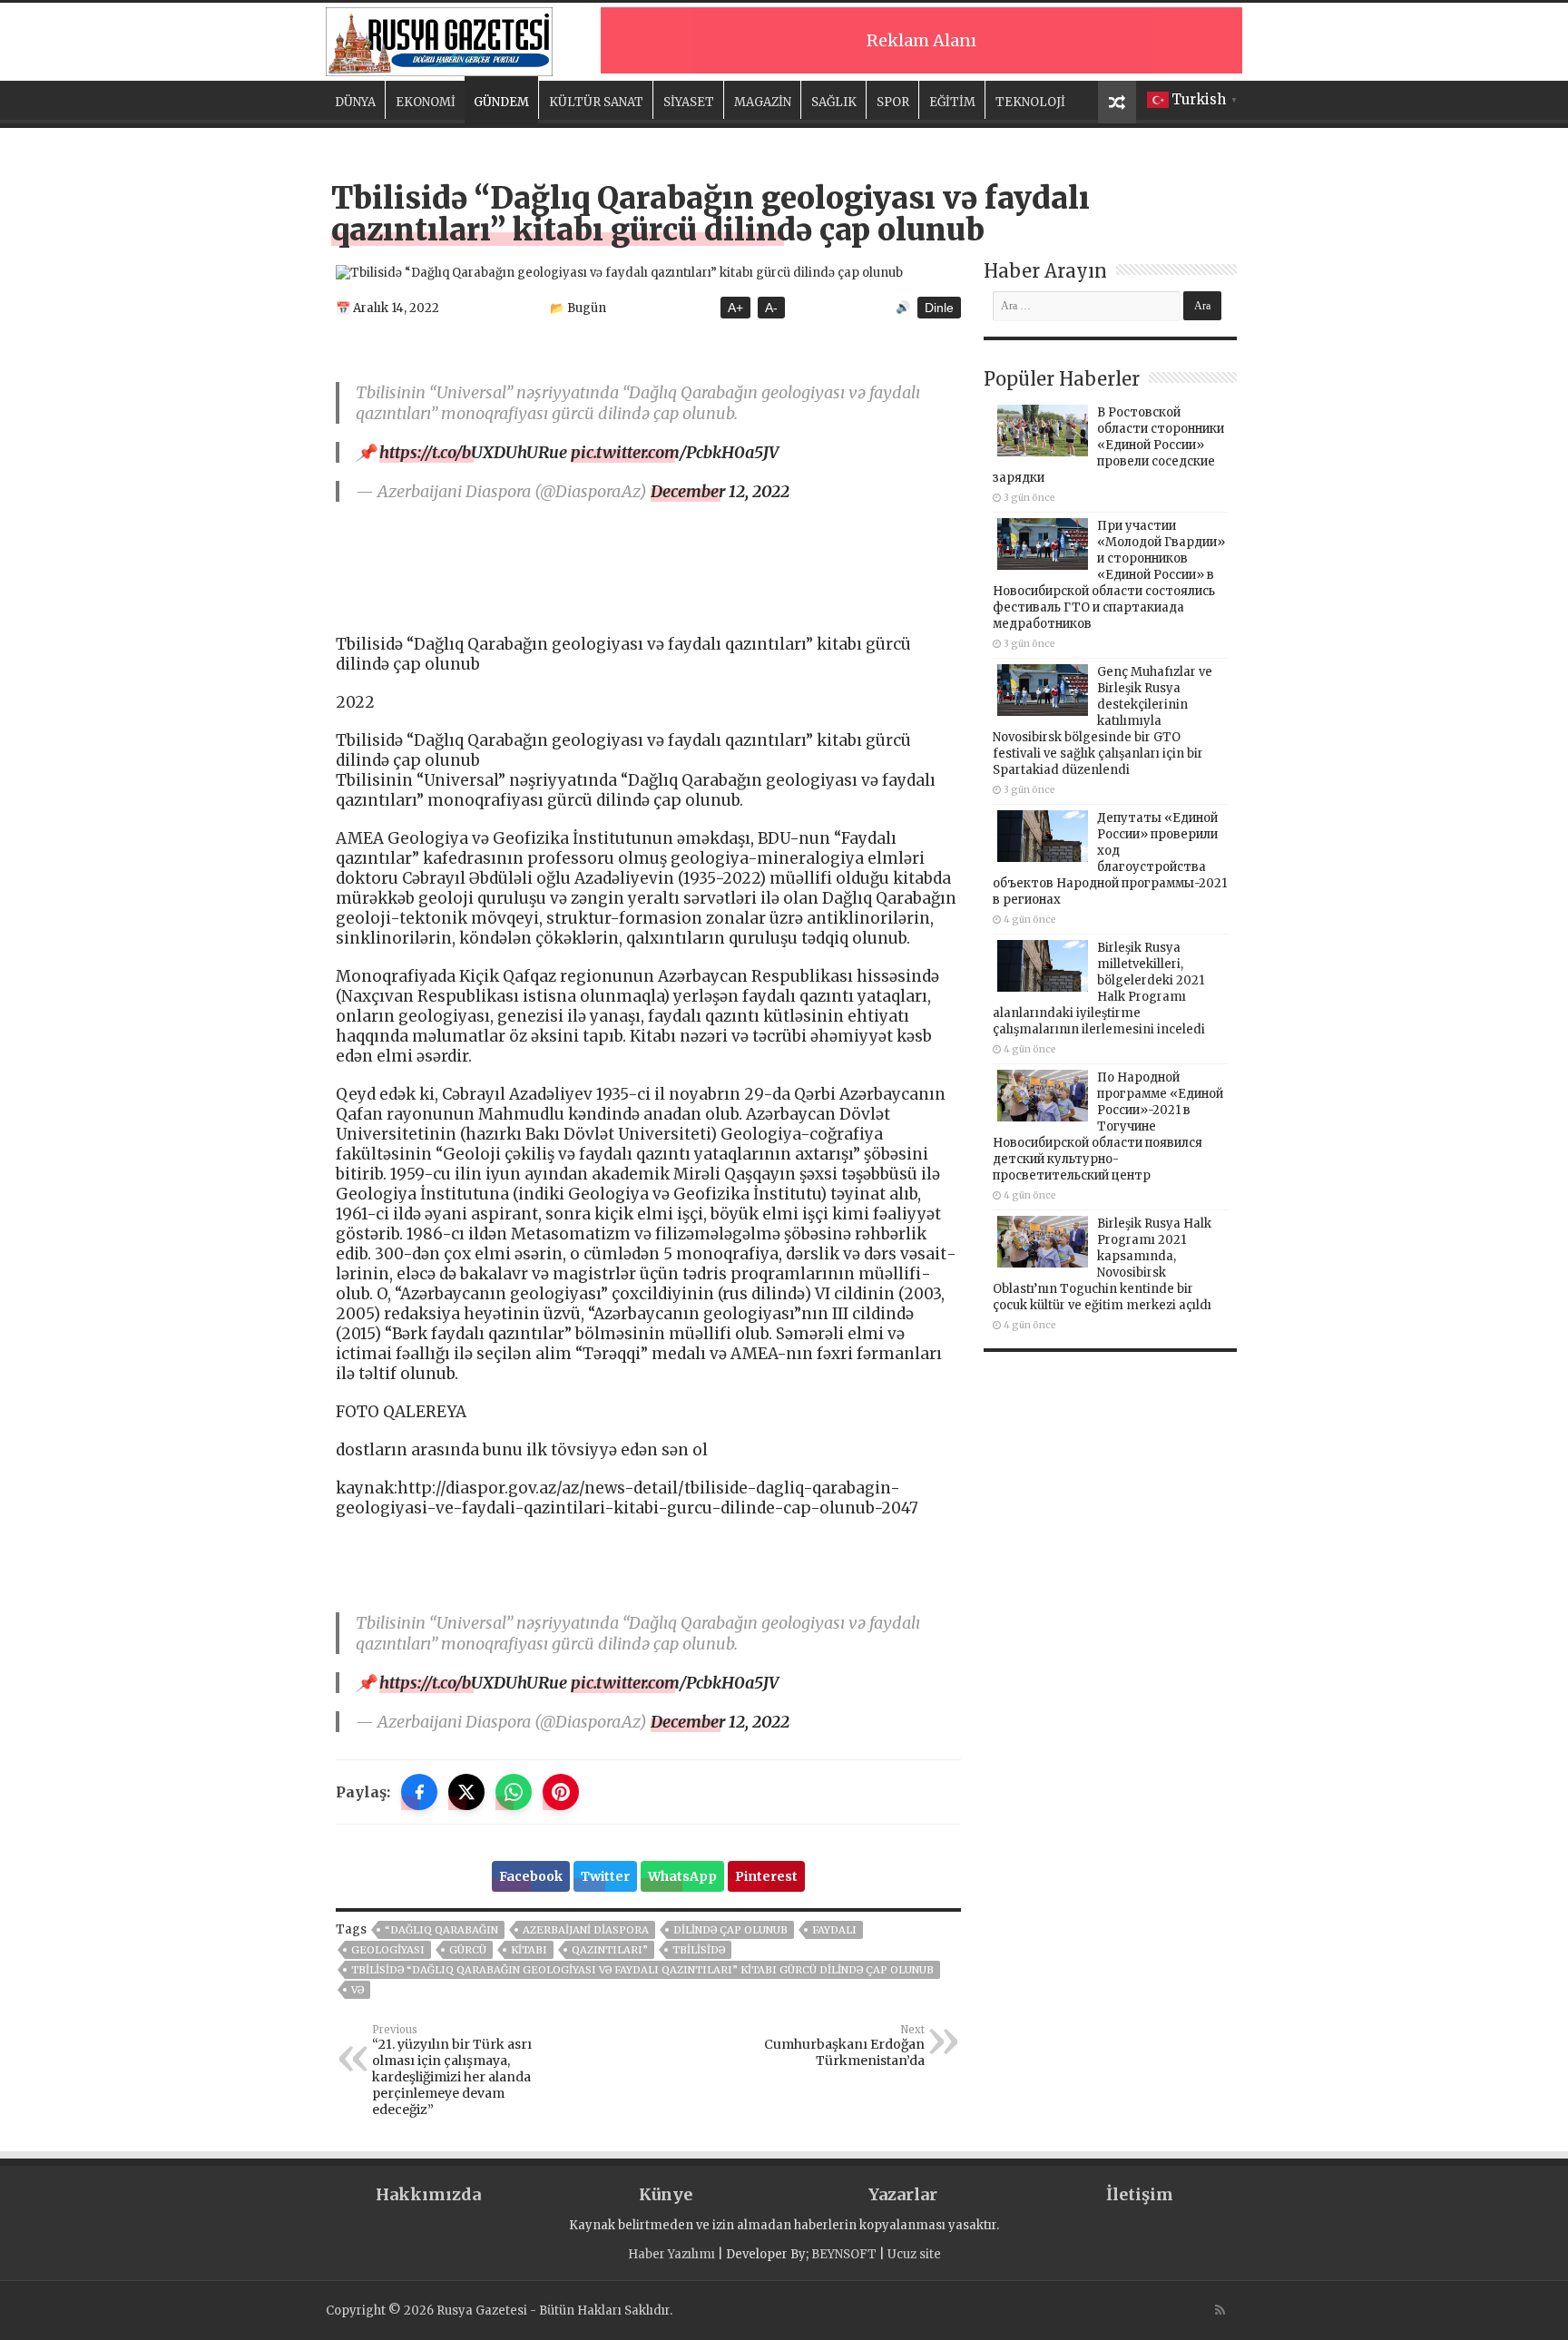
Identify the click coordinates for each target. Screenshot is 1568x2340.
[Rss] (1220, 2310)
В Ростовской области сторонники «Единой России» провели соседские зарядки (1108, 445)
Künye (666, 2194)
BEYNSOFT (844, 2254)
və (358, 1990)
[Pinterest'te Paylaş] (561, 1792)
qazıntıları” (610, 1950)
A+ (735, 308)
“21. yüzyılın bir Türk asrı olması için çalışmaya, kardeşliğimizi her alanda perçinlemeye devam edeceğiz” (452, 2071)
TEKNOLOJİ (1030, 102)
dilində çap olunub (730, 1930)
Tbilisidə (699, 1950)
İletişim (1140, 2194)
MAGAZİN (763, 102)
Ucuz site (914, 2254)
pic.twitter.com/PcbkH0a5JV (675, 452)
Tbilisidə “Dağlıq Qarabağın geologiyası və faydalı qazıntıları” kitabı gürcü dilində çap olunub (642, 1970)
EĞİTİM (952, 102)
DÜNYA (355, 102)
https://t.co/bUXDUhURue (473, 452)
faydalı (834, 1930)
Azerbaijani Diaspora (586, 1930)
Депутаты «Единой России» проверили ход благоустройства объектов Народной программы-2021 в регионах (1110, 859)
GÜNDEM (501, 102)
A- (771, 308)
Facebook (531, 1876)
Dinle (939, 308)
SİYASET (689, 102)
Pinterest (766, 1876)
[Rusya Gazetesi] (439, 39)
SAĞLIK (834, 102)
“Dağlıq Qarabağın (441, 1930)
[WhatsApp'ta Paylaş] (514, 1792)
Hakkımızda (428, 2194)
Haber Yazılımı (671, 2254)
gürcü (468, 1950)
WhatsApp (682, 1876)
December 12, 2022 (720, 491)
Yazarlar (903, 2194)
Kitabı (529, 1950)
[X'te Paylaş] (466, 1792)
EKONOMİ (426, 102)
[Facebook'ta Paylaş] (419, 1792)
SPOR (893, 102)
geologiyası (388, 1950)
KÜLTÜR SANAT (596, 102)
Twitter (605, 1876)
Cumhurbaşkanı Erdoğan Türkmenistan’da (844, 2046)
